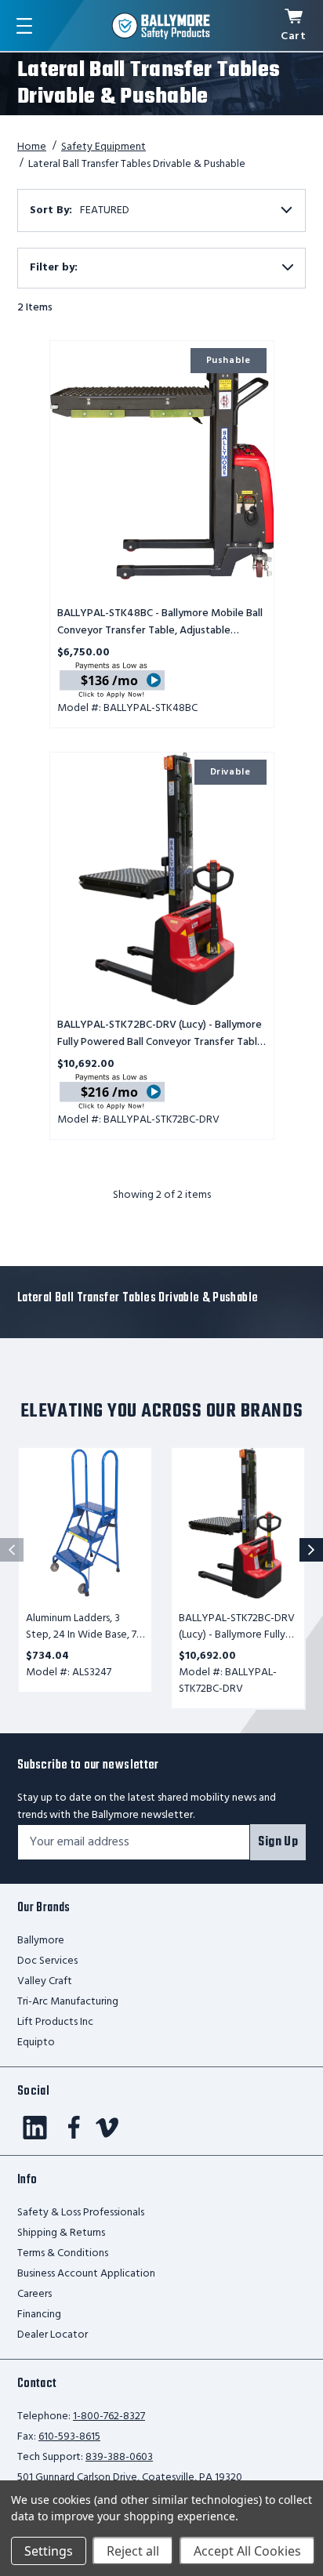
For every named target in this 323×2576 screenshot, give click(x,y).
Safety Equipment (103, 147)
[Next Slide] (311, 1550)
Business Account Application (86, 2274)
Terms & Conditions (63, 2253)
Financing (39, 2315)
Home (32, 147)
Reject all (133, 2551)
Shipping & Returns (61, 2233)
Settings (49, 2551)
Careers (34, 2294)
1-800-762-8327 (109, 2416)
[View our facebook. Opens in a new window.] (74, 2128)
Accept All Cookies (247, 2551)
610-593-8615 (69, 2437)
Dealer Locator (53, 2335)
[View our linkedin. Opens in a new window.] (35, 2128)
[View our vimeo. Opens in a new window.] (107, 2128)
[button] (161, 268)
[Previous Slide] (12, 1550)
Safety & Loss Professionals (81, 2213)
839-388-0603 (119, 2457)
